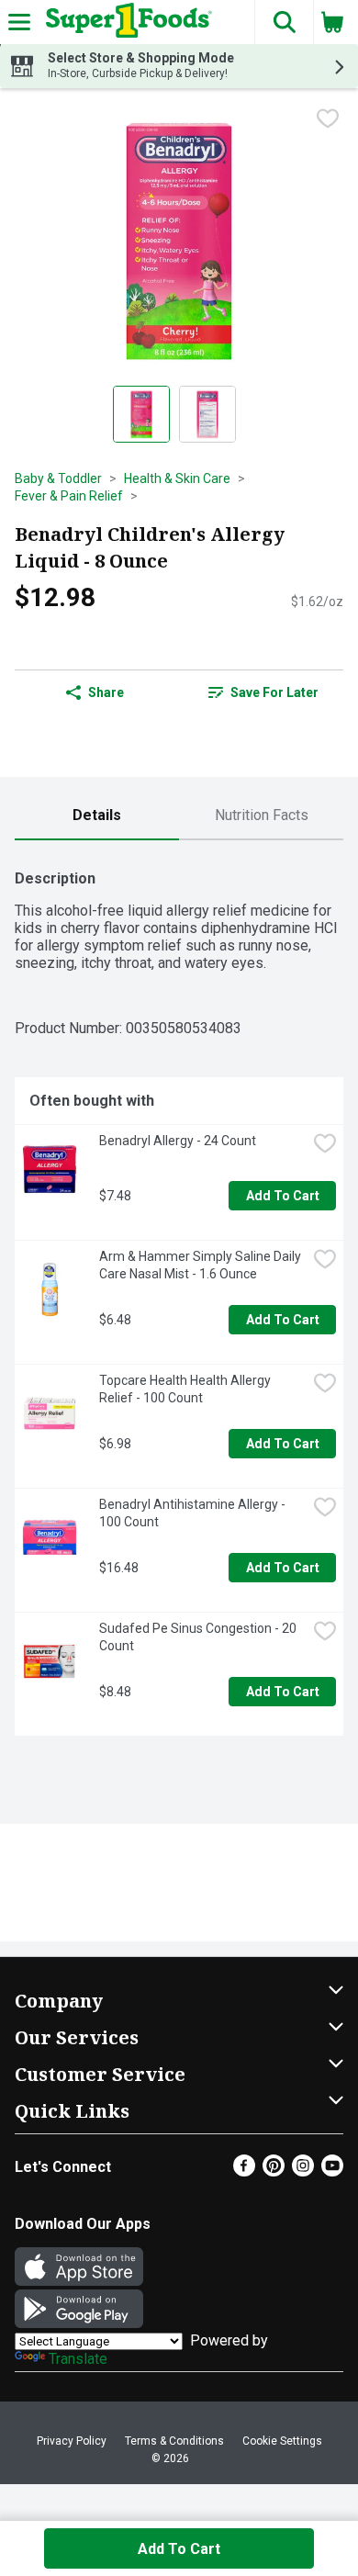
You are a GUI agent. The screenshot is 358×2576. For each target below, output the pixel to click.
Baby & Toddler (58, 478)
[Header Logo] (125, 22)
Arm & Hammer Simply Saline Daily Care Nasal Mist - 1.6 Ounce (201, 1265)
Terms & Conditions (174, 2441)
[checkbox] (328, 118)
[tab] (97, 816)
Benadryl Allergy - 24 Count (178, 1141)
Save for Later (274, 692)
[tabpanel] (179, 1295)
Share (106, 692)
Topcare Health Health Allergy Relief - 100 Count (186, 1389)
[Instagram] (303, 2171)
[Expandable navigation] (19, 22)
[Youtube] (332, 2171)
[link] (263, 692)
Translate (78, 2359)
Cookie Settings (282, 2441)
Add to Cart (283, 1196)
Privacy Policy (72, 2441)
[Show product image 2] (207, 414)
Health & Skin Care (177, 478)
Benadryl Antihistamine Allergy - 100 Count (194, 1513)
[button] (284, 22)
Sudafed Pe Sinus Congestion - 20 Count (199, 1637)
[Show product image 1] (141, 414)
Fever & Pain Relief (69, 496)
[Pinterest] (274, 2171)
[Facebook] (244, 2171)
